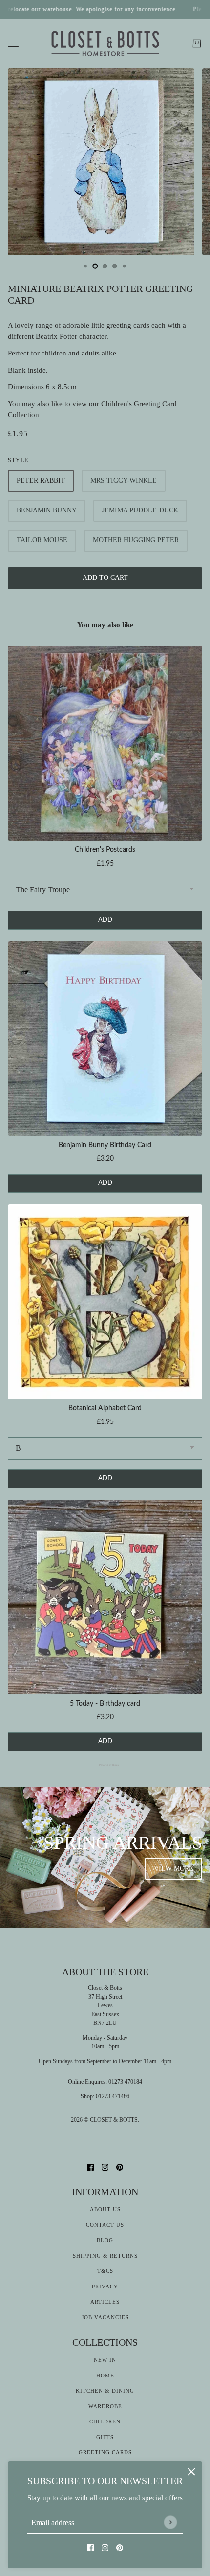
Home (105, 2376)
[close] (191, 2472)
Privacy (105, 2287)
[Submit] (170, 2522)
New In (105, 2360)
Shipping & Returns (105, 2256)
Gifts (105, 2437)
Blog (105, 2240)
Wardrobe (105, 2406)
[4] (125, 266)
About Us (105, 2209)
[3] (115, 266)
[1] (95, 266)
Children (105, 2421)
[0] (85, 266)
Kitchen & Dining (105, 2391)
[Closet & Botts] (105, 44)
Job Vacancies (105, 2317)
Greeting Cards (105, 2452)
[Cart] (197, 44)
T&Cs (105, 2271)
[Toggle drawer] (13, 44)
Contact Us (105, 2225)
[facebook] (90, 2547)
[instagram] (105, 2547)
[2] (105, 266)
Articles (105, 2302)
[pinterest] (120, 2547)
